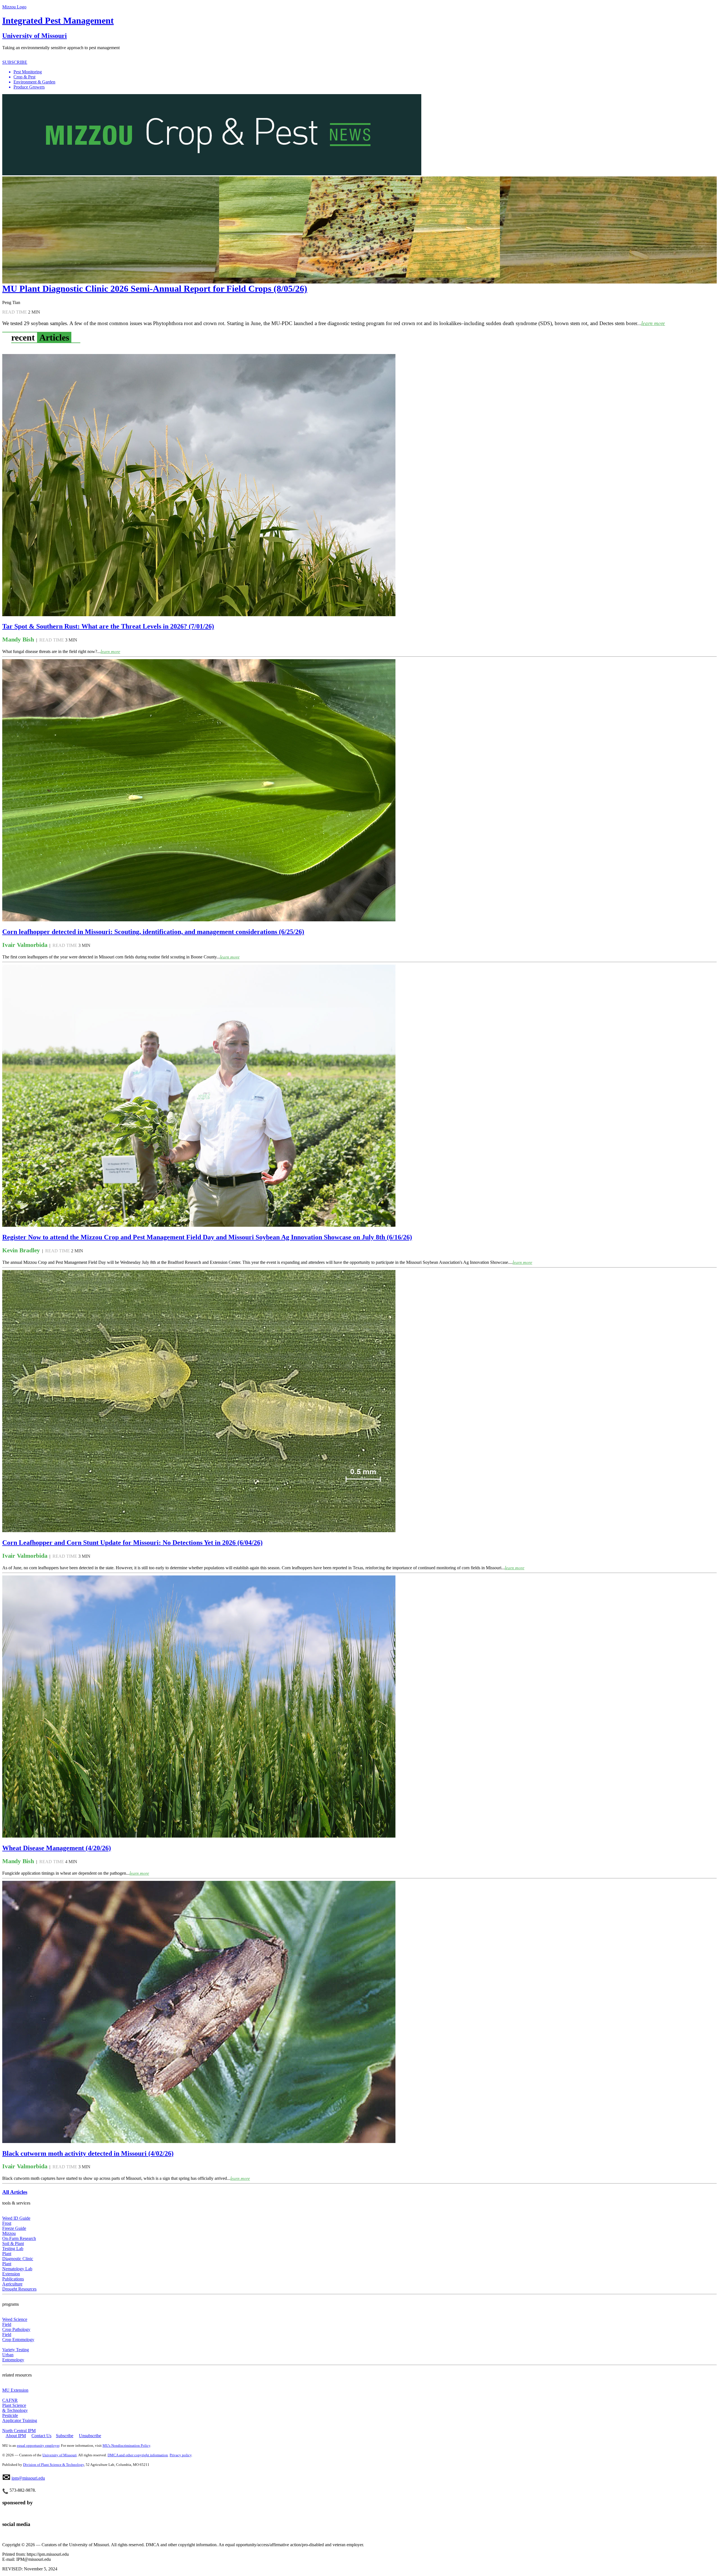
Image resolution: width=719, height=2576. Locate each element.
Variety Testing (16, 2350)
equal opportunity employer (38, 2445)
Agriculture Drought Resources (19, 2286)
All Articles (15, 2192)
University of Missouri (35, 36)
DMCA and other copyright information (138, 2455)
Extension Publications (13, 2276)
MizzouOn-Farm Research (19, 2236)
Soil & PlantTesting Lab (13, 2246)
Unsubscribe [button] (90, 2436)
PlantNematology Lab (17, 2266)
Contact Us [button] (41, 2436)
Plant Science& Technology (15, 2408)
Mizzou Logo (14, 7)
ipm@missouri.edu (28, 2478)
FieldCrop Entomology (18, 2337)
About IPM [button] (16, 2436)
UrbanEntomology (13, 2357)
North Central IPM (19, 2431)
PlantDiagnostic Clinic (18, 2256)
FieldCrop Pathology (16, 2327)
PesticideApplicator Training (20, 2418)
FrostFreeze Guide (14, 2226)
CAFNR (10, 2400)
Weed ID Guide (16, 2218)
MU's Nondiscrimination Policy (126, 2445)
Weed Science (15, 2319)
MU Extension (15, 2390)
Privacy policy (181, 2455)
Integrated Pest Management (58, 21)
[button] (365, 72)
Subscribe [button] (65, 2436)
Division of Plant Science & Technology (54, 2465)
